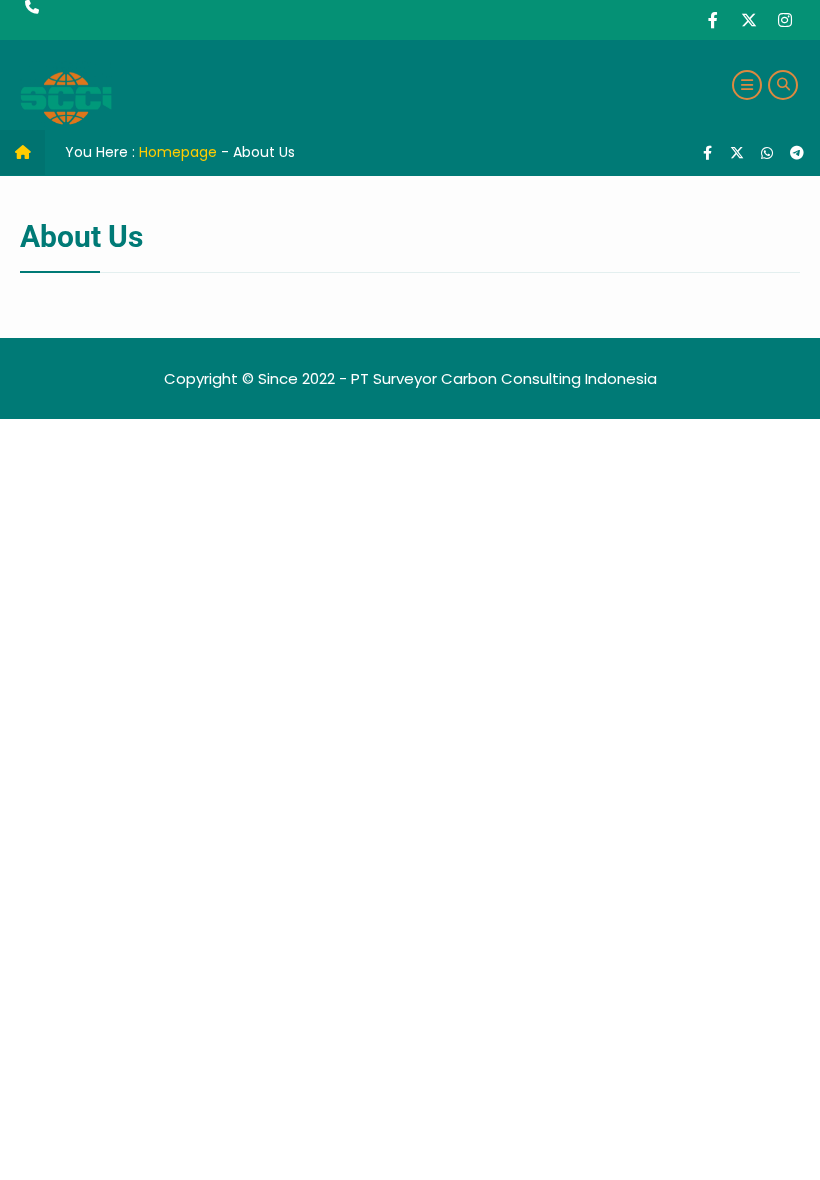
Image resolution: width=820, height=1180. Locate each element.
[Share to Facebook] (709, 153)
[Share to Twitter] (739, 153)
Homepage (178, 152)
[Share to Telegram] (797, 153)
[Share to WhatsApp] (767, 153)
